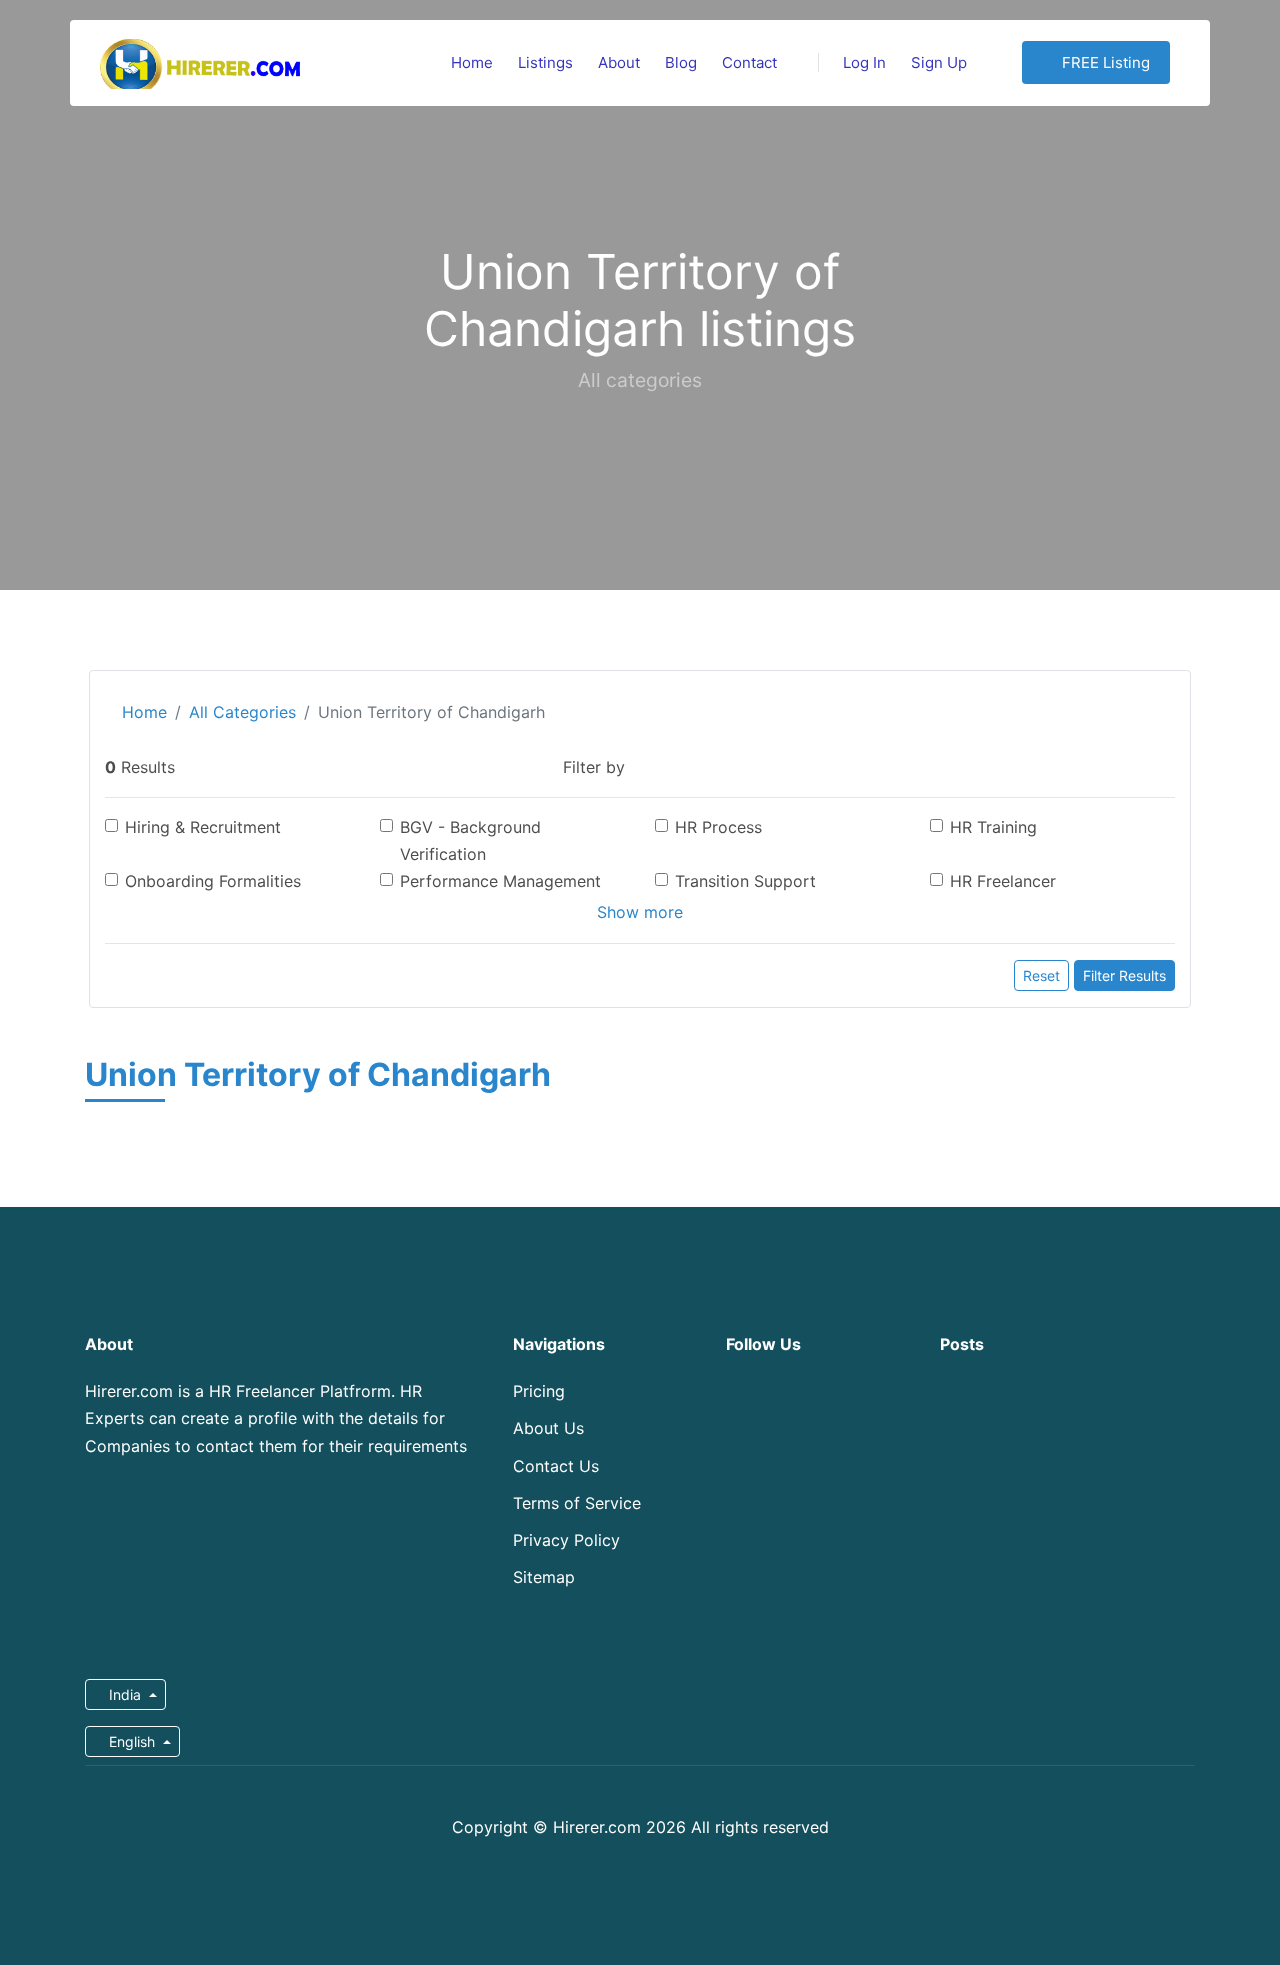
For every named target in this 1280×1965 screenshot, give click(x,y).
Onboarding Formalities (213, 881)
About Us (548, 1428)
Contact (749, 62)
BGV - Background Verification (470, 840)
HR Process (718, 827)
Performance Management (500, 881)
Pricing (539, 1391)
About (619, 62)
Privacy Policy (566, 1540)
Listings (545, 62)
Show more (640, 912)
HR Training (993, 827)
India (125, 1694)
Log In (864, 62)
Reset (1041, 975)
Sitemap (544, 1577)
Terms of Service (577, 1503)
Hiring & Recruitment (203, 827)
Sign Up (939, 62)
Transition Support (745, 881)
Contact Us (556, 1466)
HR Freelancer (1003, 881)
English (132, 1741)
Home (472, 62)
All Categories (242, 712)
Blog (681, 62)
